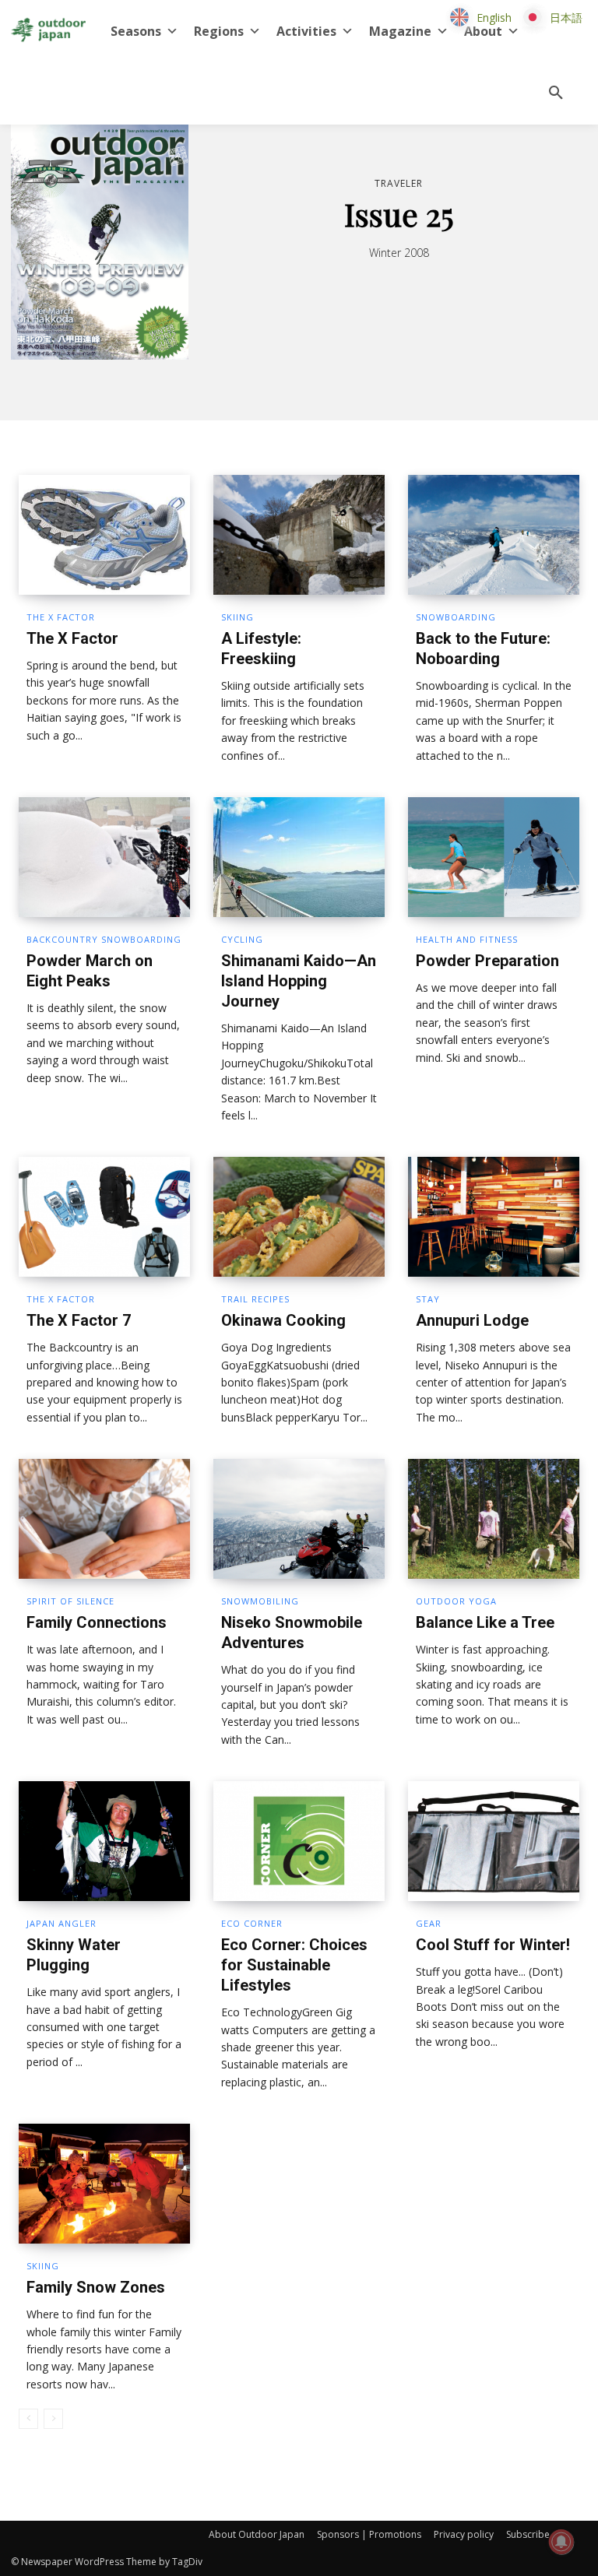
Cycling (242, 939)
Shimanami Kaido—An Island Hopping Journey (299, 981)
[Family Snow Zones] (104, 2184)
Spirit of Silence (70, 1601)
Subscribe (528, 2534)
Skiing (237, 617)
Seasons (136, 31)
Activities (306, 31)
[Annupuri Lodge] (494, 1217)
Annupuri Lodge (472, 1320)
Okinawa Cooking (283, 1320)
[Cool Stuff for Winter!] (494, 1841)
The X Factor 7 (79, 1320)
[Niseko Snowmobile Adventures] (299, 1519)
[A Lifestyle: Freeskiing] (299, 535)
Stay (428, 1299)
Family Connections (97, 1622)
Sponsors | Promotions (369, 2534)
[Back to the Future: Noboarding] (494, 535)
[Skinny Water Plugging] (104, 1841)
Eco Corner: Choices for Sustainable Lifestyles (294, 1965)
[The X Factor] (104, 535)
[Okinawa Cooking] (299, 1217)
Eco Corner (252, 1923)
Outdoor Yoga (456, 1601)
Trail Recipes (255, 1299)
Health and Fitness (467, 939)
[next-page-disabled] (53, 2419)
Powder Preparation (487, 961)
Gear (429, 1923)
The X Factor (61, 617)
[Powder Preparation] (494, 857)
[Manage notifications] (561, 2542)
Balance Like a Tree (485, 1622)
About (483, 31)
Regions (219, 31)
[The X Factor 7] (104, 1217)
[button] (556, 93)
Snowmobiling (260, 1601)
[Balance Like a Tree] (494, 1519)
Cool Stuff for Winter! (493, 1945)
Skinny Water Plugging (74, 1955)
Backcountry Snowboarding (104, 939)
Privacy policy (464, 2534)
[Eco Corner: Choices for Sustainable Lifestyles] (299, 1841)
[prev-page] (28, 2419)
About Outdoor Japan (257, 2534)
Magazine (400, 31)
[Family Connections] (104, 1519)
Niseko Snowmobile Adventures (292, 1632)
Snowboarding (456, 617)
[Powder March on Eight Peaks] (104, 857)
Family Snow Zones (96, 2287)
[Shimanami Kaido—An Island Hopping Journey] (299, 857)
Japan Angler (62, 1923)
